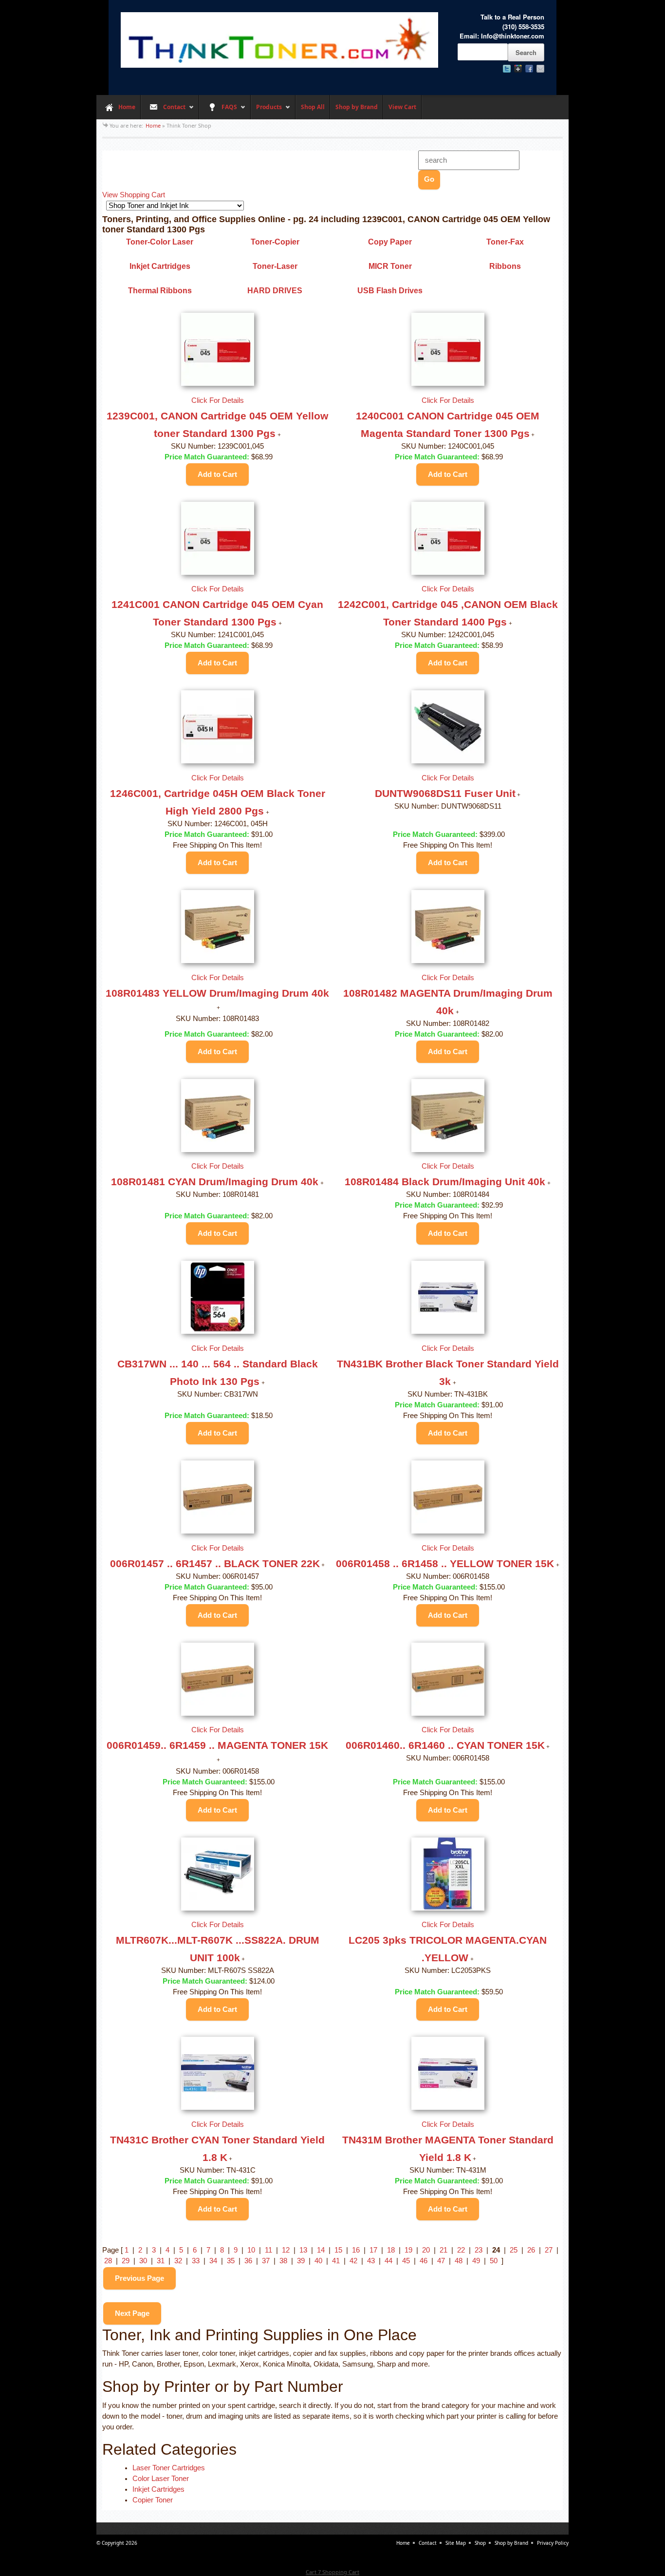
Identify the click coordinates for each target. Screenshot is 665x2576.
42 (353, 2261)
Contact (163, 111)
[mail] (540, 69)
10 (251, 2250)
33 (196, 2261)
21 (443, 2250)
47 (441, 2261)
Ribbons (505, 266)
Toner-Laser (275, 266)
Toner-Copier (275, 242)
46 (424, 2261)
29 (126, 2261)
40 (318, 2261)
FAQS (218, 111)
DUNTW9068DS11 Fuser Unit (445, 793)
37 (266, 2261)
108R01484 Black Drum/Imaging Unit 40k (445, 1182)
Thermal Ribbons (160, 291)
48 (459, 2261)
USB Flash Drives (390, 291)
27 (549, 2250)
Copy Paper (390, 242)
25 (514, 2250)
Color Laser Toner (161, 2479)
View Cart (402, 107)
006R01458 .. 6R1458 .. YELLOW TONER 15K (445, 1563)
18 (391, 2250)
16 (356, 2250)
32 (178, 2261)
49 (476, 2261)
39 (301, 2261)
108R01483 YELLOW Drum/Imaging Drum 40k (217, 993)
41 (336, 2261)
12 (286, 2250)
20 (426, 2250)
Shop (480, 2543)
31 (161, 2261)
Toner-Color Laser (160, 242)
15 (338, 2250)
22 (461, 2250)
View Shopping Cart (134, 195)
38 (283, 2261)
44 (388, 2261)
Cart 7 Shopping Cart (332, 2572)
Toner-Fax (505, 242)
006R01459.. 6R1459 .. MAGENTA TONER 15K (217, 1745)
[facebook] (529, 69)
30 (143, 2261)
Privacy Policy (553, 2543)
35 (231, 2261)
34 (213, 2261)
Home (127, 107)
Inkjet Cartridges (160, 266)
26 (531, 2250)
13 (303, 2250)
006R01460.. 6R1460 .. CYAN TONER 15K (445, 1745)
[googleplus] (518, 69)
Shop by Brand (357, 107)
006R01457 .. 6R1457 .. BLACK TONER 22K (215, 1563)
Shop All (313, 107)
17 (373, 2250)
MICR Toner (390, 266)
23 (479, 2250)
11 (268, 2250)
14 (321, 2250)
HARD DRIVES (275, 291)
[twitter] (507, 69)
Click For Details (218, 400)
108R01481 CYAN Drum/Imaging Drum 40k (215, 1182)
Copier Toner (153, 2500)
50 (494, 2261)
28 (108, 2261)
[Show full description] (279, 435)
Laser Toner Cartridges (169, 2468)
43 (371, 2261)
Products (266, 111)
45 (406, 2261)
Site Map (456, 2543)
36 (248, 2261)
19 (408, 2250)
